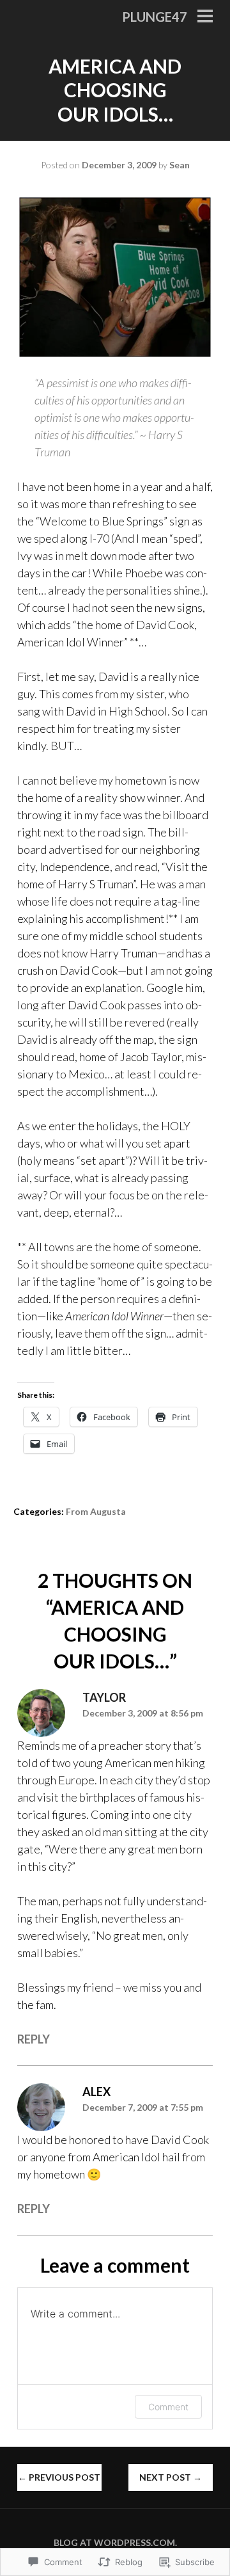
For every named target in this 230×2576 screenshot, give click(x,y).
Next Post (171, 2477)
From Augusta (96, 1511)
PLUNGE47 (155, 17)
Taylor (104, 1697)
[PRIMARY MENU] (205, 17)
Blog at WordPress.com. (115, 2542)
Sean (180, 165)
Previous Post (59, 2477)
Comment (168, 2407)
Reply (34, 2039)
